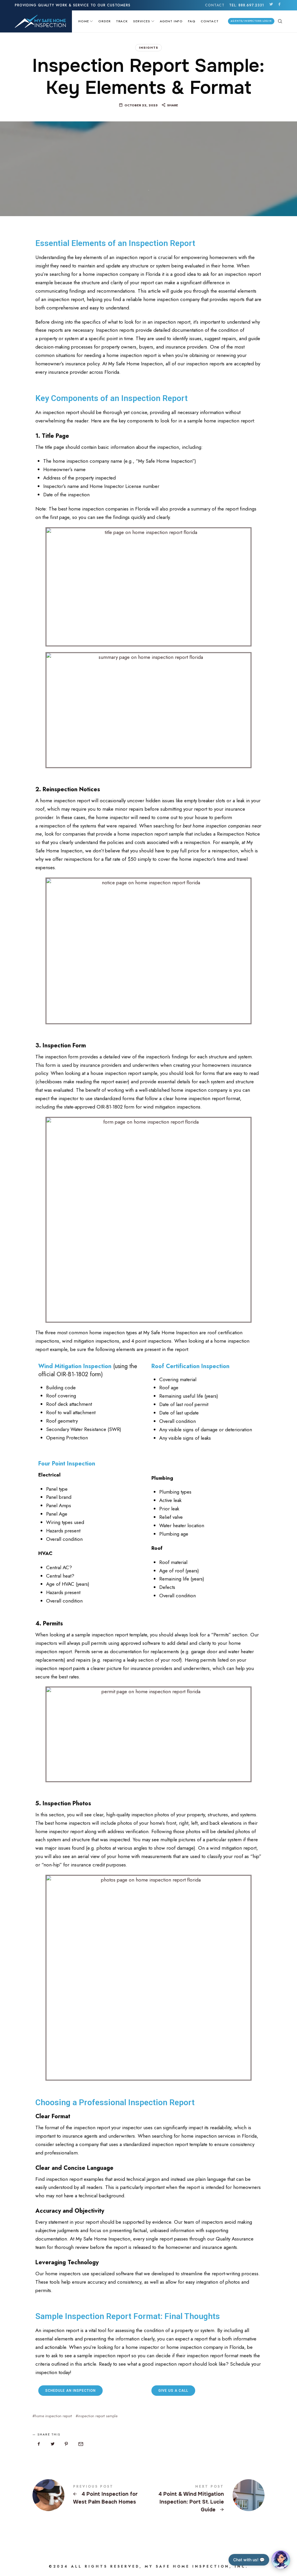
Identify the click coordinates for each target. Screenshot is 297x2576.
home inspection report (53, 2416)
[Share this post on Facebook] (39, 2444)
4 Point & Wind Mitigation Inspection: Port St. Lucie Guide (207, 2499)
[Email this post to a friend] (80, 2444)
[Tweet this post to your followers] (53, 2444)
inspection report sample (98, 2416)
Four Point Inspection (67, 1464)
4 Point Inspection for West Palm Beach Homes (90, 2495)
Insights (148, 48)
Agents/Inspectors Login (251, 21)
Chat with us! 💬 (249, 2560)
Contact (215, 5)
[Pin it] (66, 2444)
